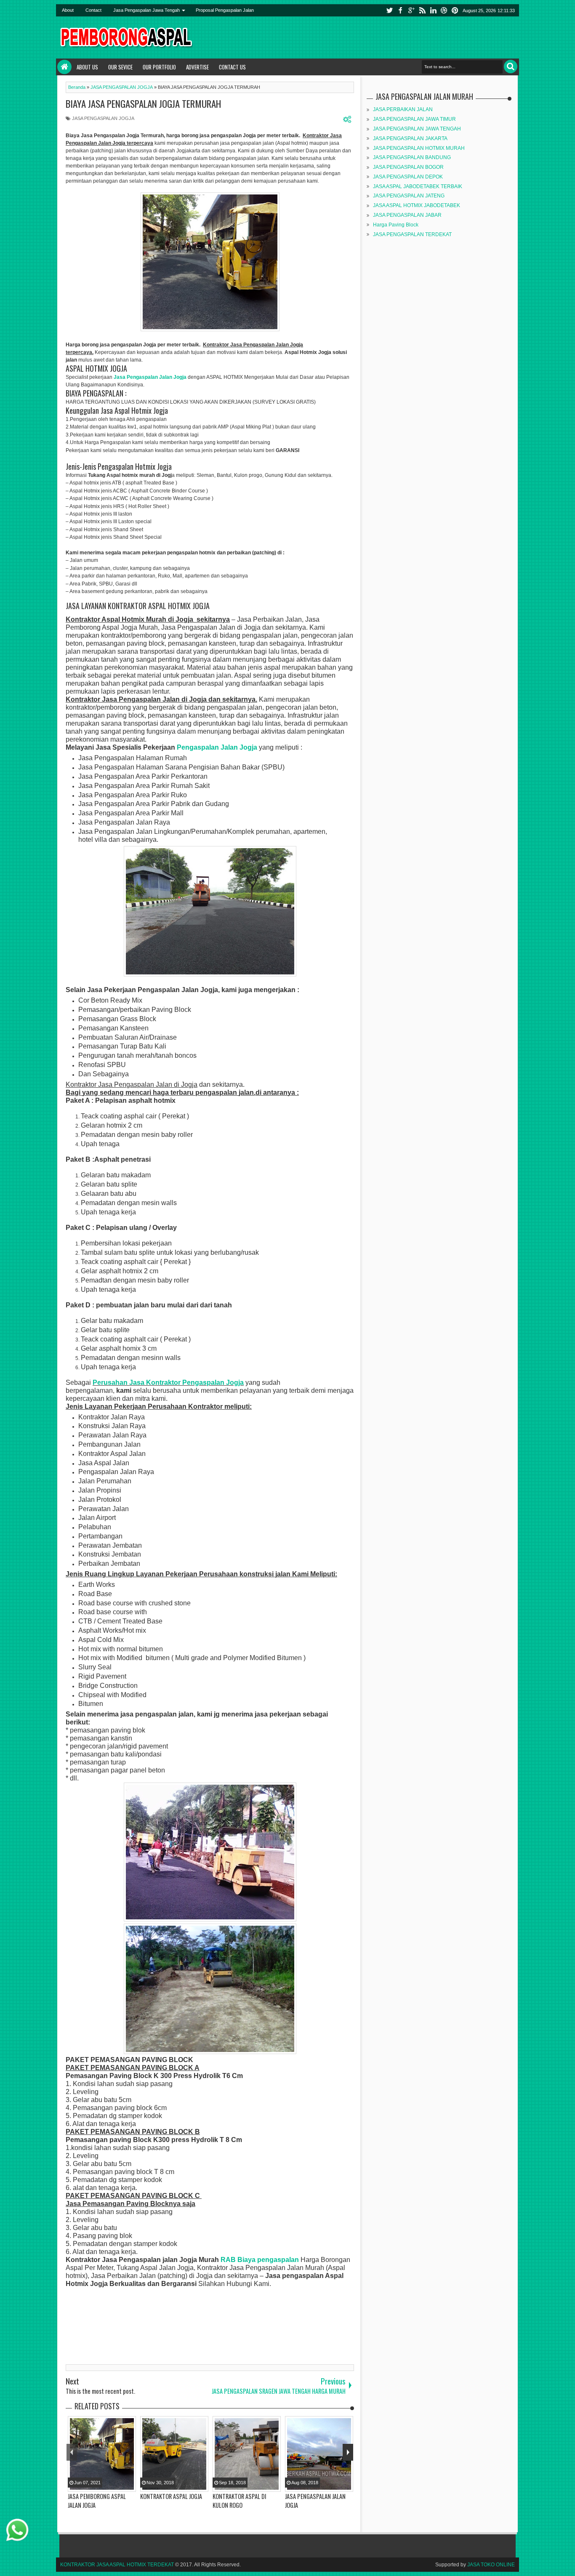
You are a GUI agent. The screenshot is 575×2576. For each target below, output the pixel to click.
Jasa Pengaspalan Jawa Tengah (146, 10)
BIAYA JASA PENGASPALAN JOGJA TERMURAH (143, 104)
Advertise (197, 67)
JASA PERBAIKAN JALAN (403, 109)
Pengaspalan (198, 747)
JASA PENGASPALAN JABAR (407, 215)
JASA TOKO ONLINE (491, 2565)
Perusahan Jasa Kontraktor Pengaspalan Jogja (168, 1382)
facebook (400, 10)
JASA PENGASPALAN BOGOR (408, 167)
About (68, 10)
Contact (93, 10)
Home (64, 67)
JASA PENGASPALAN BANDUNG (412, 157)
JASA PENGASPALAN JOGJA (103, 118)
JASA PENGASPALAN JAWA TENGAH (417, 129)
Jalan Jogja (238, 747)
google (411, 10)
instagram (444, 10)
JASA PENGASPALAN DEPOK (408, 177)
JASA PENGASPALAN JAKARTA (410, 138)
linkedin (433, 10)
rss (422, 10)
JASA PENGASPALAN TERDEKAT (412, 234)
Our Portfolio (159, 67)
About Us (87, 67)
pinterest (455, 10)
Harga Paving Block (396, 225)
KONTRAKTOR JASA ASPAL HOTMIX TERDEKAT (117, 2565)
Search (511, 67)
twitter (389, 10)
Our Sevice (120, 67)
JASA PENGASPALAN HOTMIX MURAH (419, 148)
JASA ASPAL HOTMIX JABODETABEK (417, 205)
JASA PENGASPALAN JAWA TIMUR (414, 119)
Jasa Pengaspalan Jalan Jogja (150, 377)
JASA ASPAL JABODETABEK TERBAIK (418, 186)
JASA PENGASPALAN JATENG (409, 196)
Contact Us (232, 67)
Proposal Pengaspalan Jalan (225, 10)
